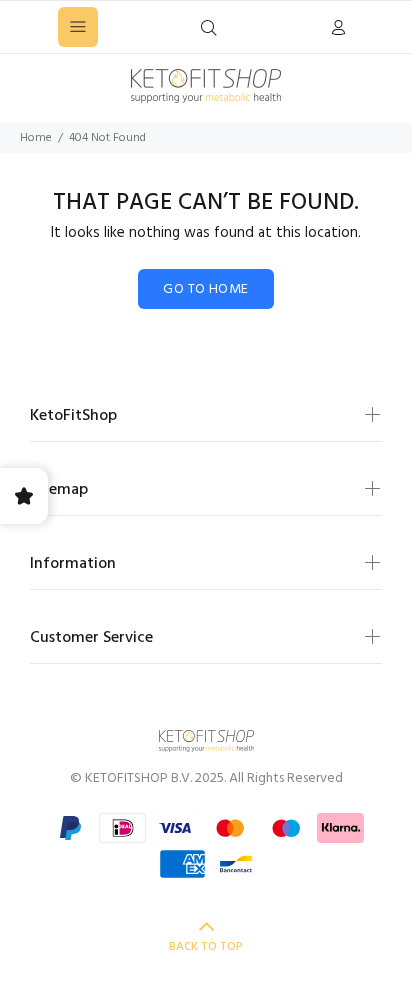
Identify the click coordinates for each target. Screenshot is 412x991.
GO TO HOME (205, 289)
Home (36, 138)
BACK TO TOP (206, 947)
